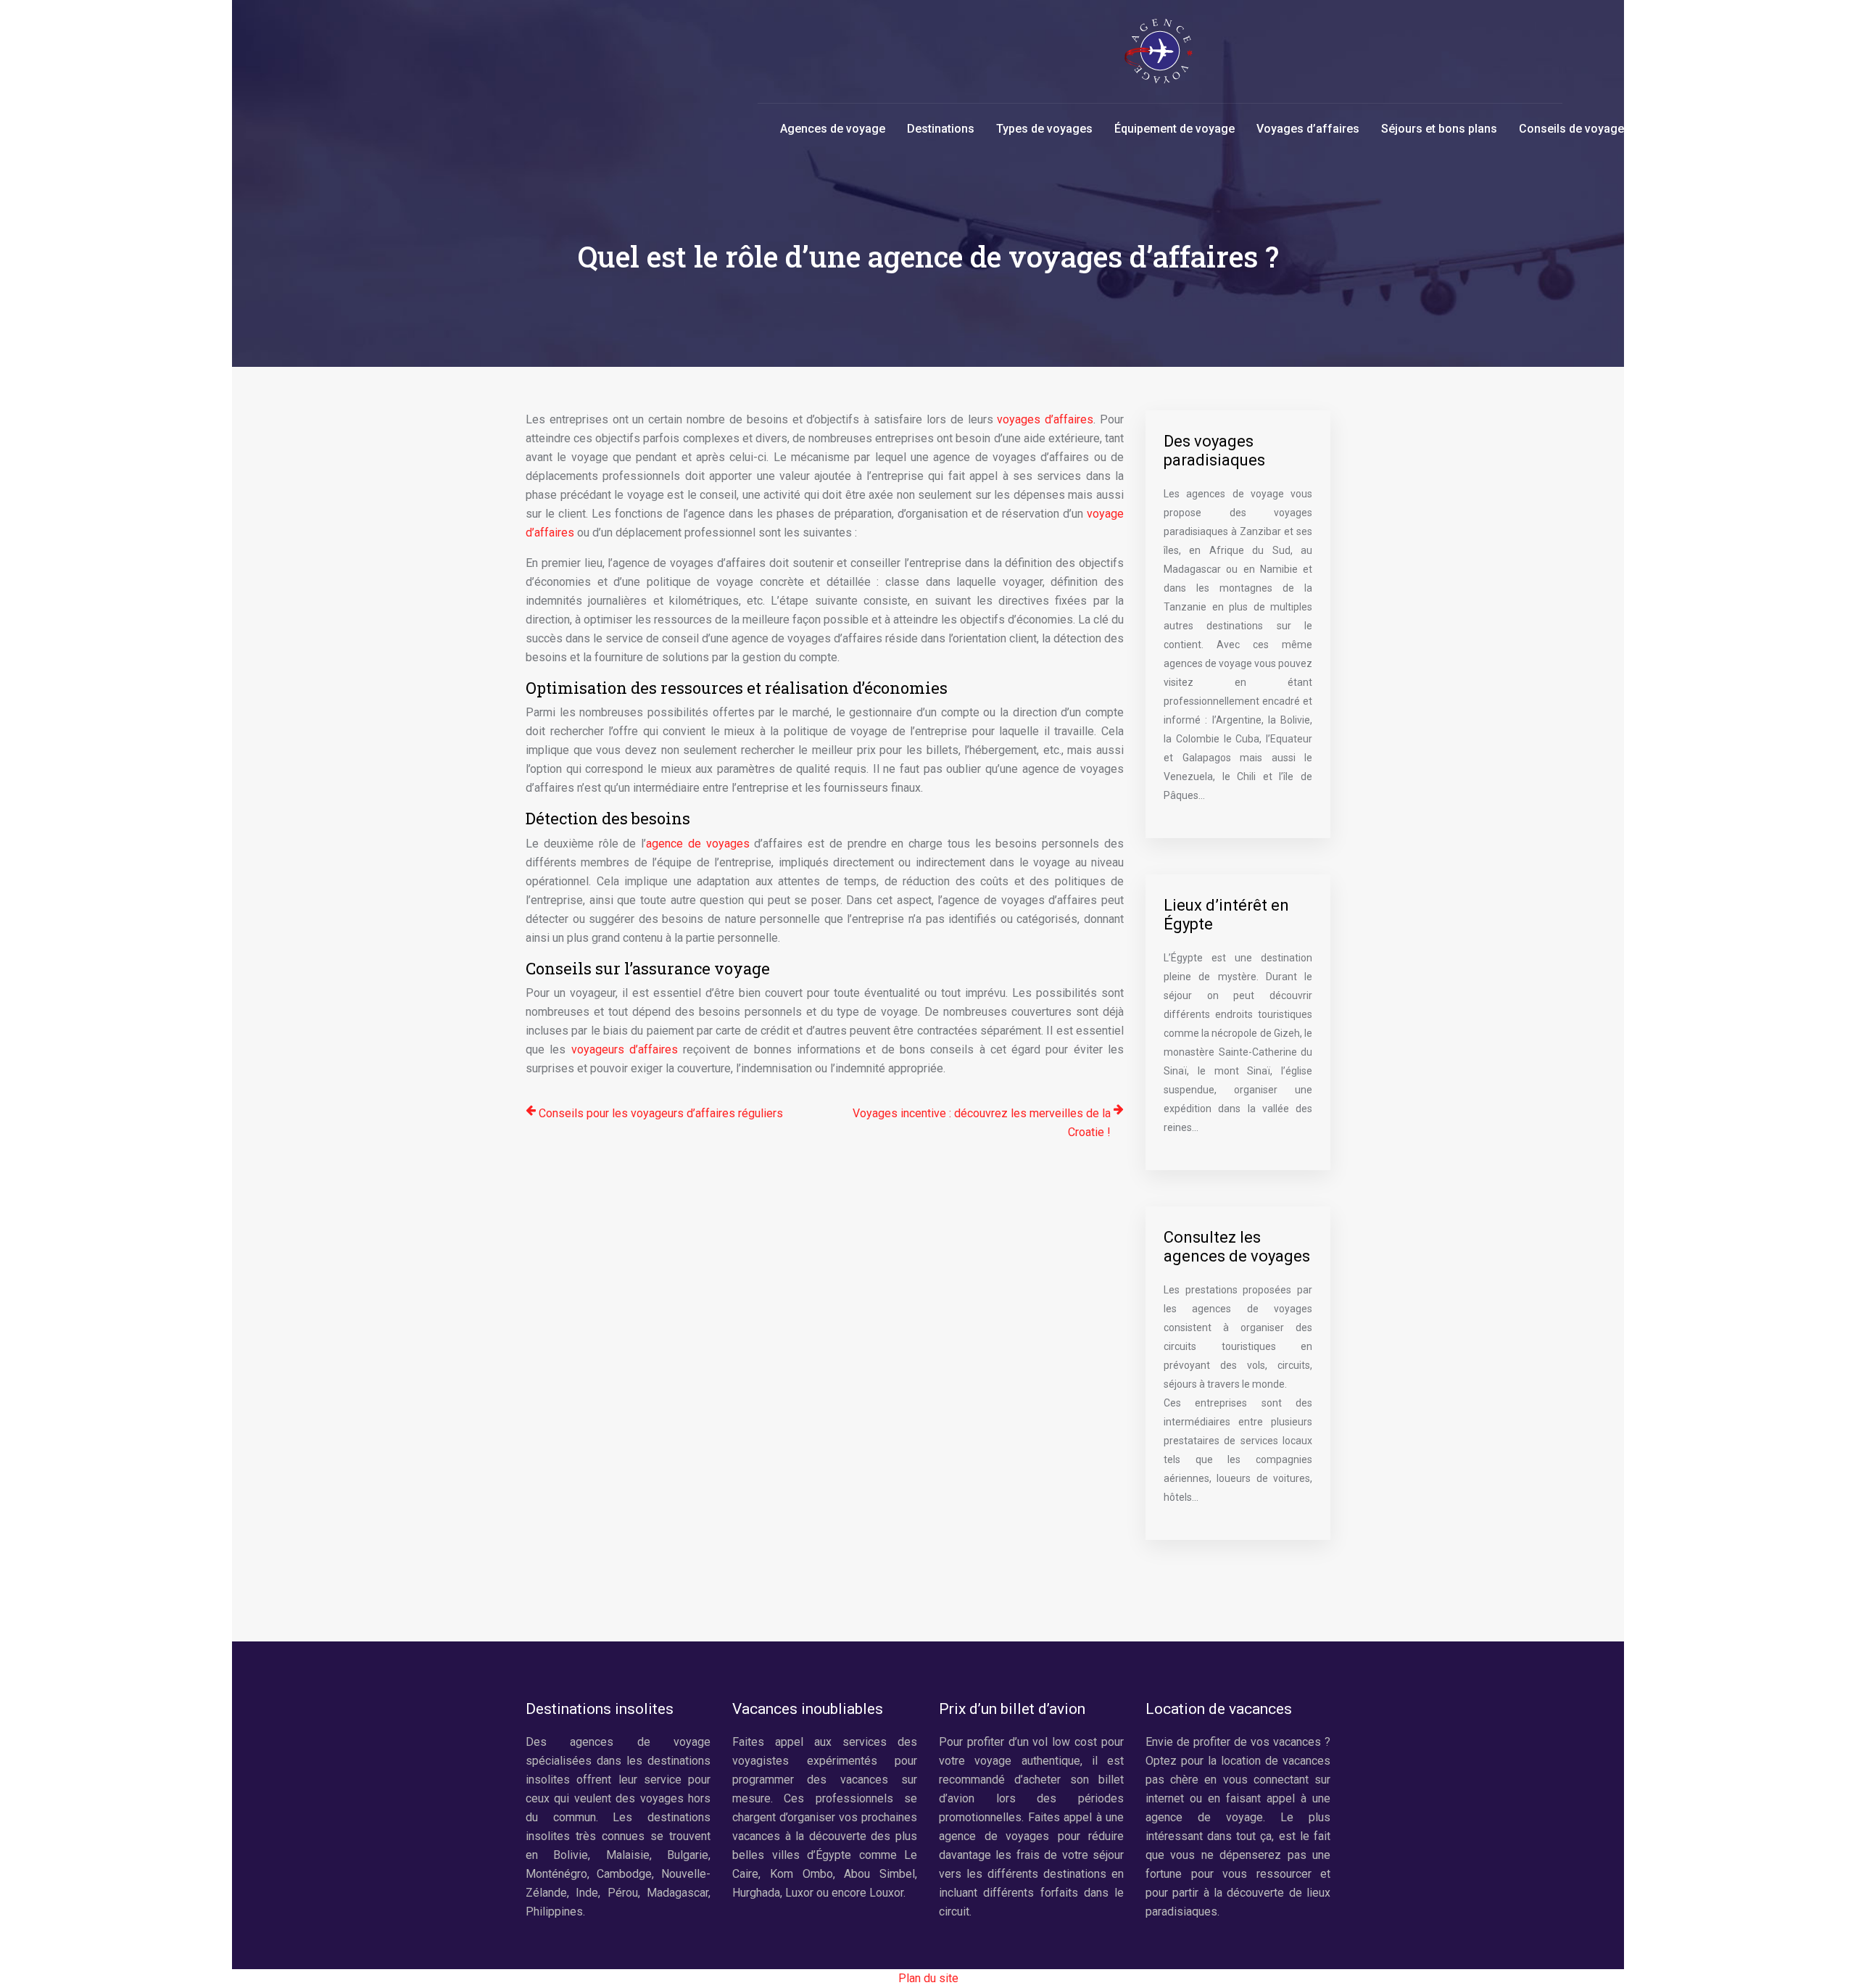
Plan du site (928, 1978)
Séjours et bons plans (1439, 129)
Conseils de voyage (1571, 129)
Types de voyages (1044, 129)
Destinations (941, 129)
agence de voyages (698, 844)
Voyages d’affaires (1308, 129)
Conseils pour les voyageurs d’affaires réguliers (661, 1113)
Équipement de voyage (1174, 129)
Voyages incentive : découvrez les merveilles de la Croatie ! (982, 1123)
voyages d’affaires (1045, 419)
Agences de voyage (833, 129)
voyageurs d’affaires (625, 1049)
